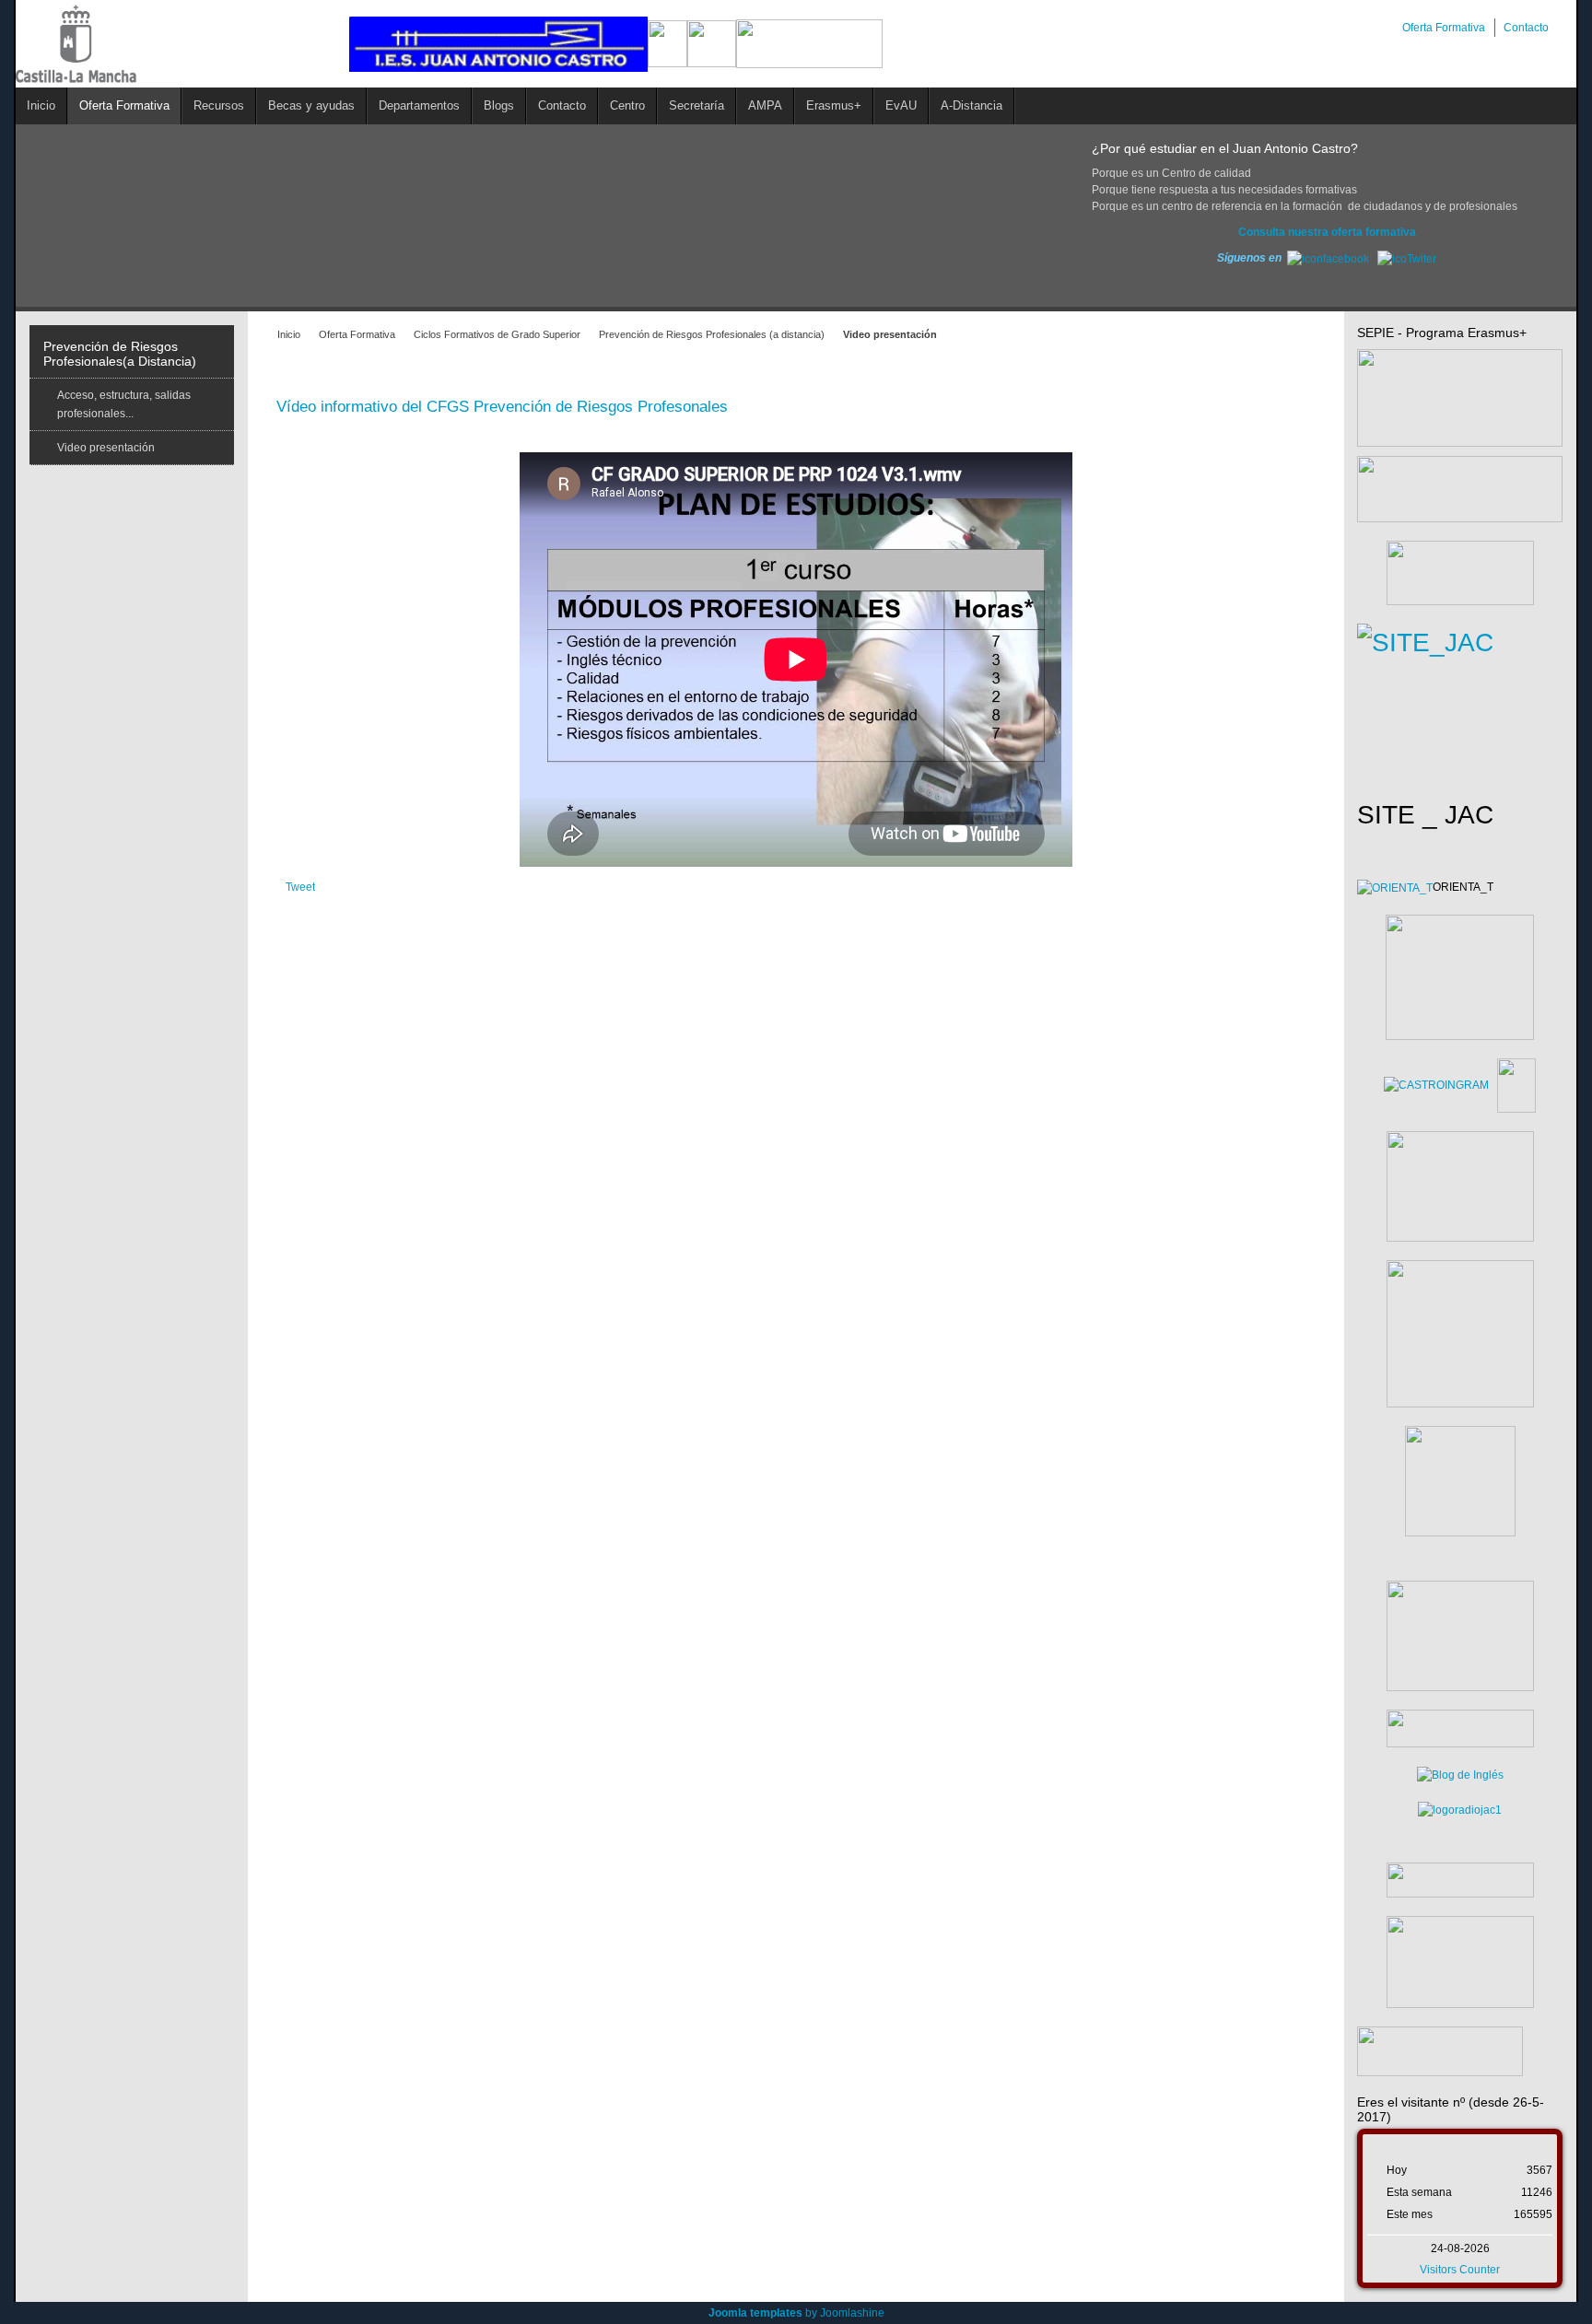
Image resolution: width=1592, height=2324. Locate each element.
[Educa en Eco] (1460, 1810)
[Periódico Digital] (1460, 1880)
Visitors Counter (1460, 2270)
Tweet (300, 887)
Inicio (289, 334)
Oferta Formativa (357, 334)
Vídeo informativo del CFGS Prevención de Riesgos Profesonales (502, 407)
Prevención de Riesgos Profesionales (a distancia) (712, 334)
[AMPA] (1460, 1635)
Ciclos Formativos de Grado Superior (497, 334)
